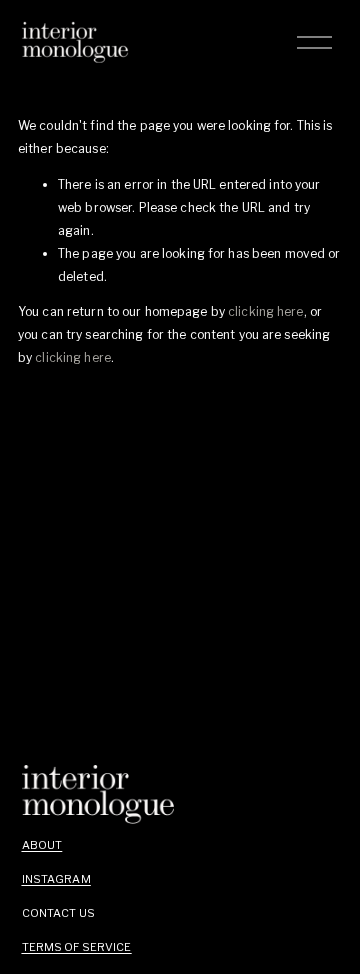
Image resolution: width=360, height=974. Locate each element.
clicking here (266, 311)
